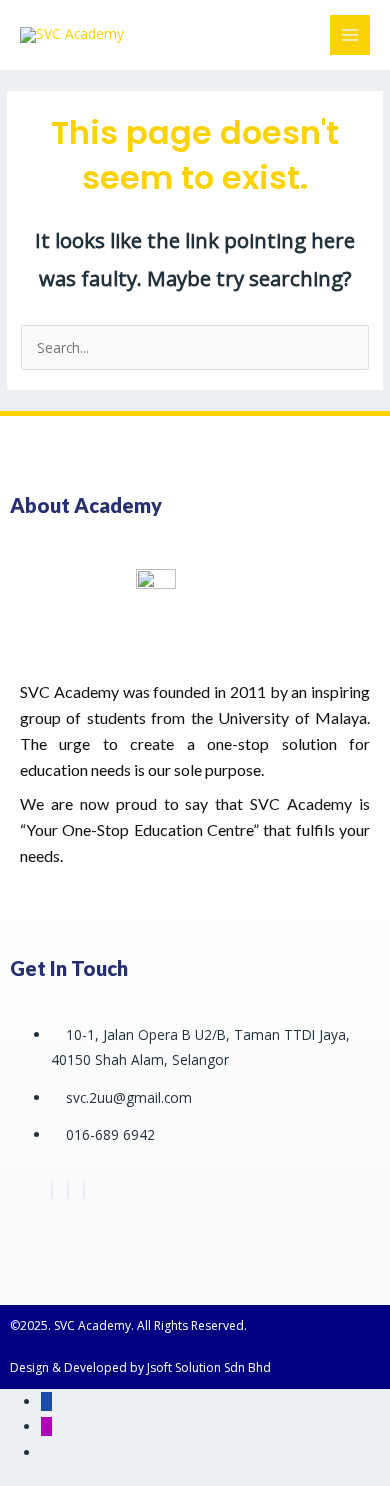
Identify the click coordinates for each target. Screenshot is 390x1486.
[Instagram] (68, 1190)
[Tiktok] (84, 1190)
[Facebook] (52, 1190)
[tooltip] (46, 1401)
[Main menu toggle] (350, 35)
